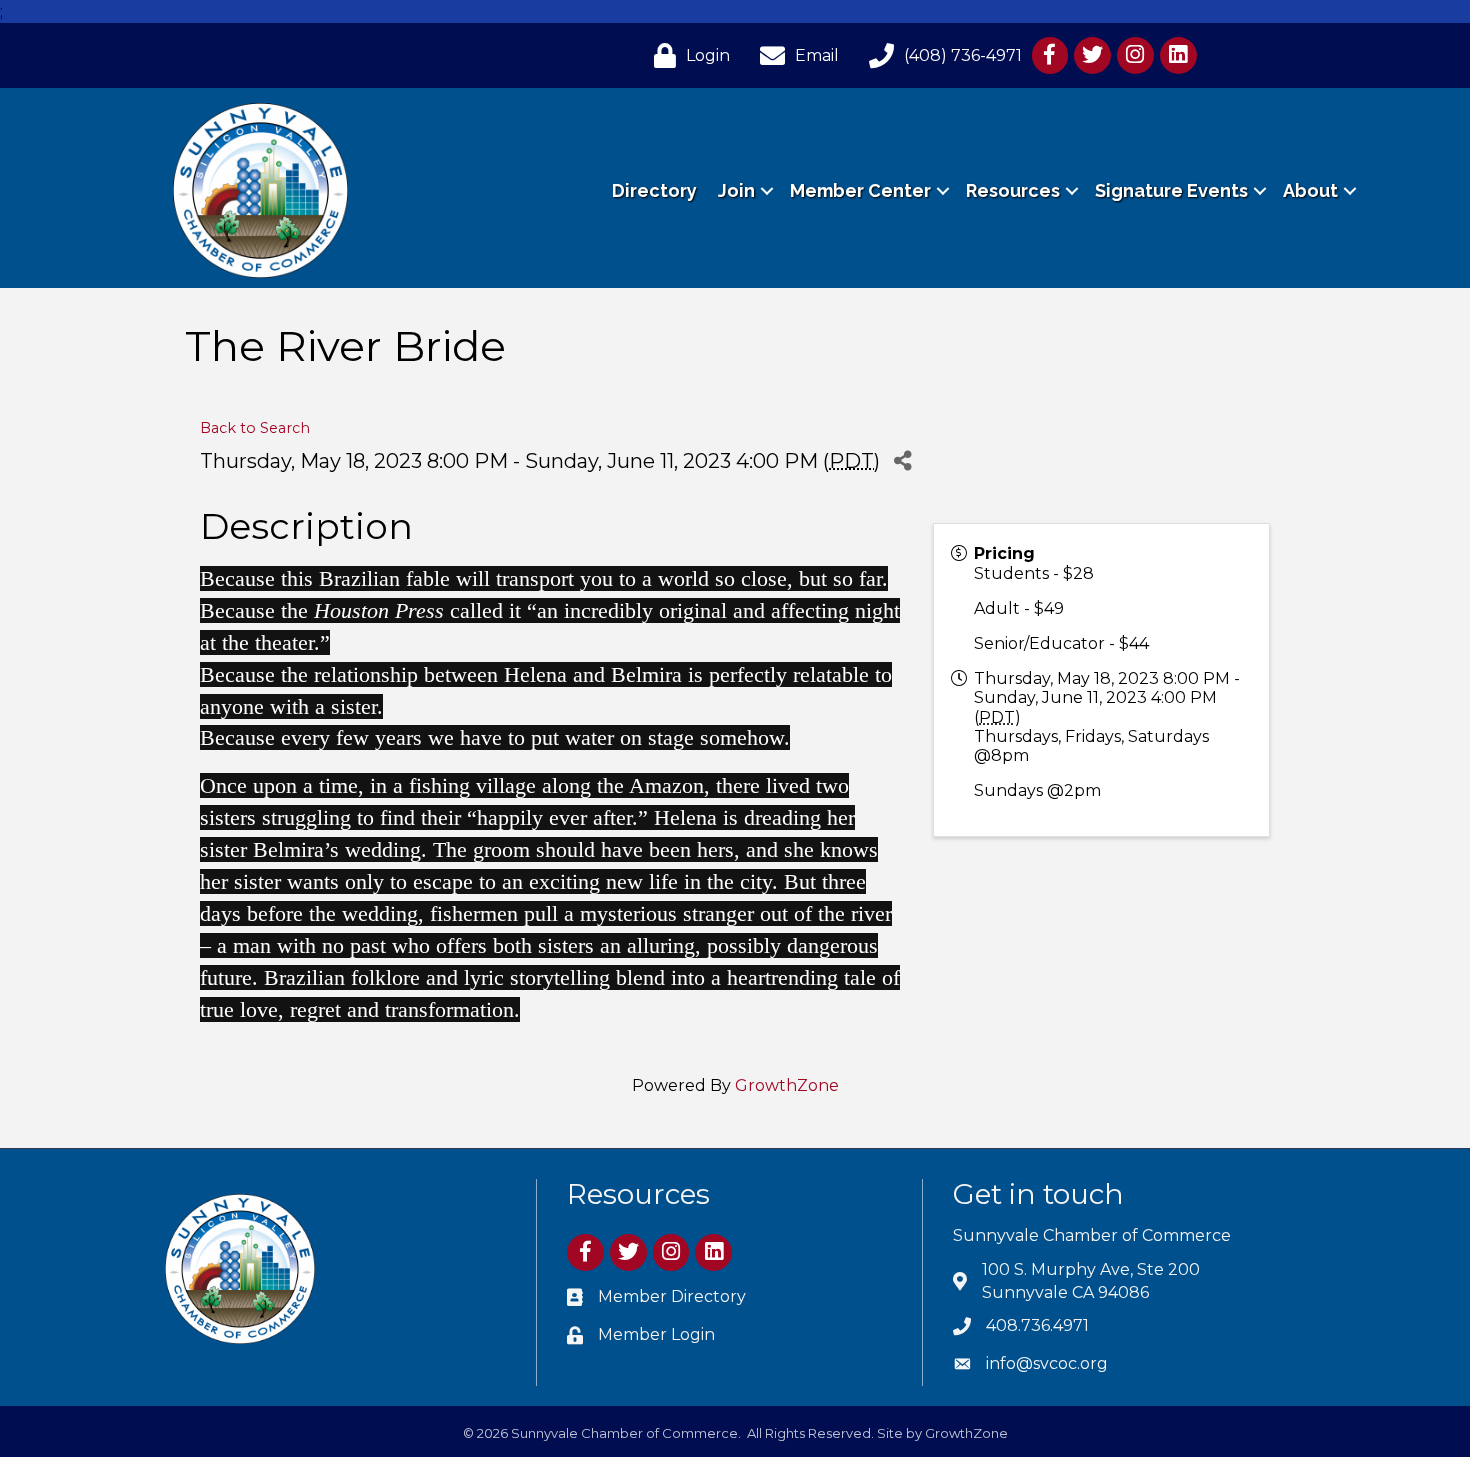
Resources (1013, 190)
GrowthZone (787, 1085)
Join (736, 190)
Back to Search (255, 428)
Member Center (860, 190)
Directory (654, 190)
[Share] (902, 460)
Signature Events (1171, 190)
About (1310, 190)
